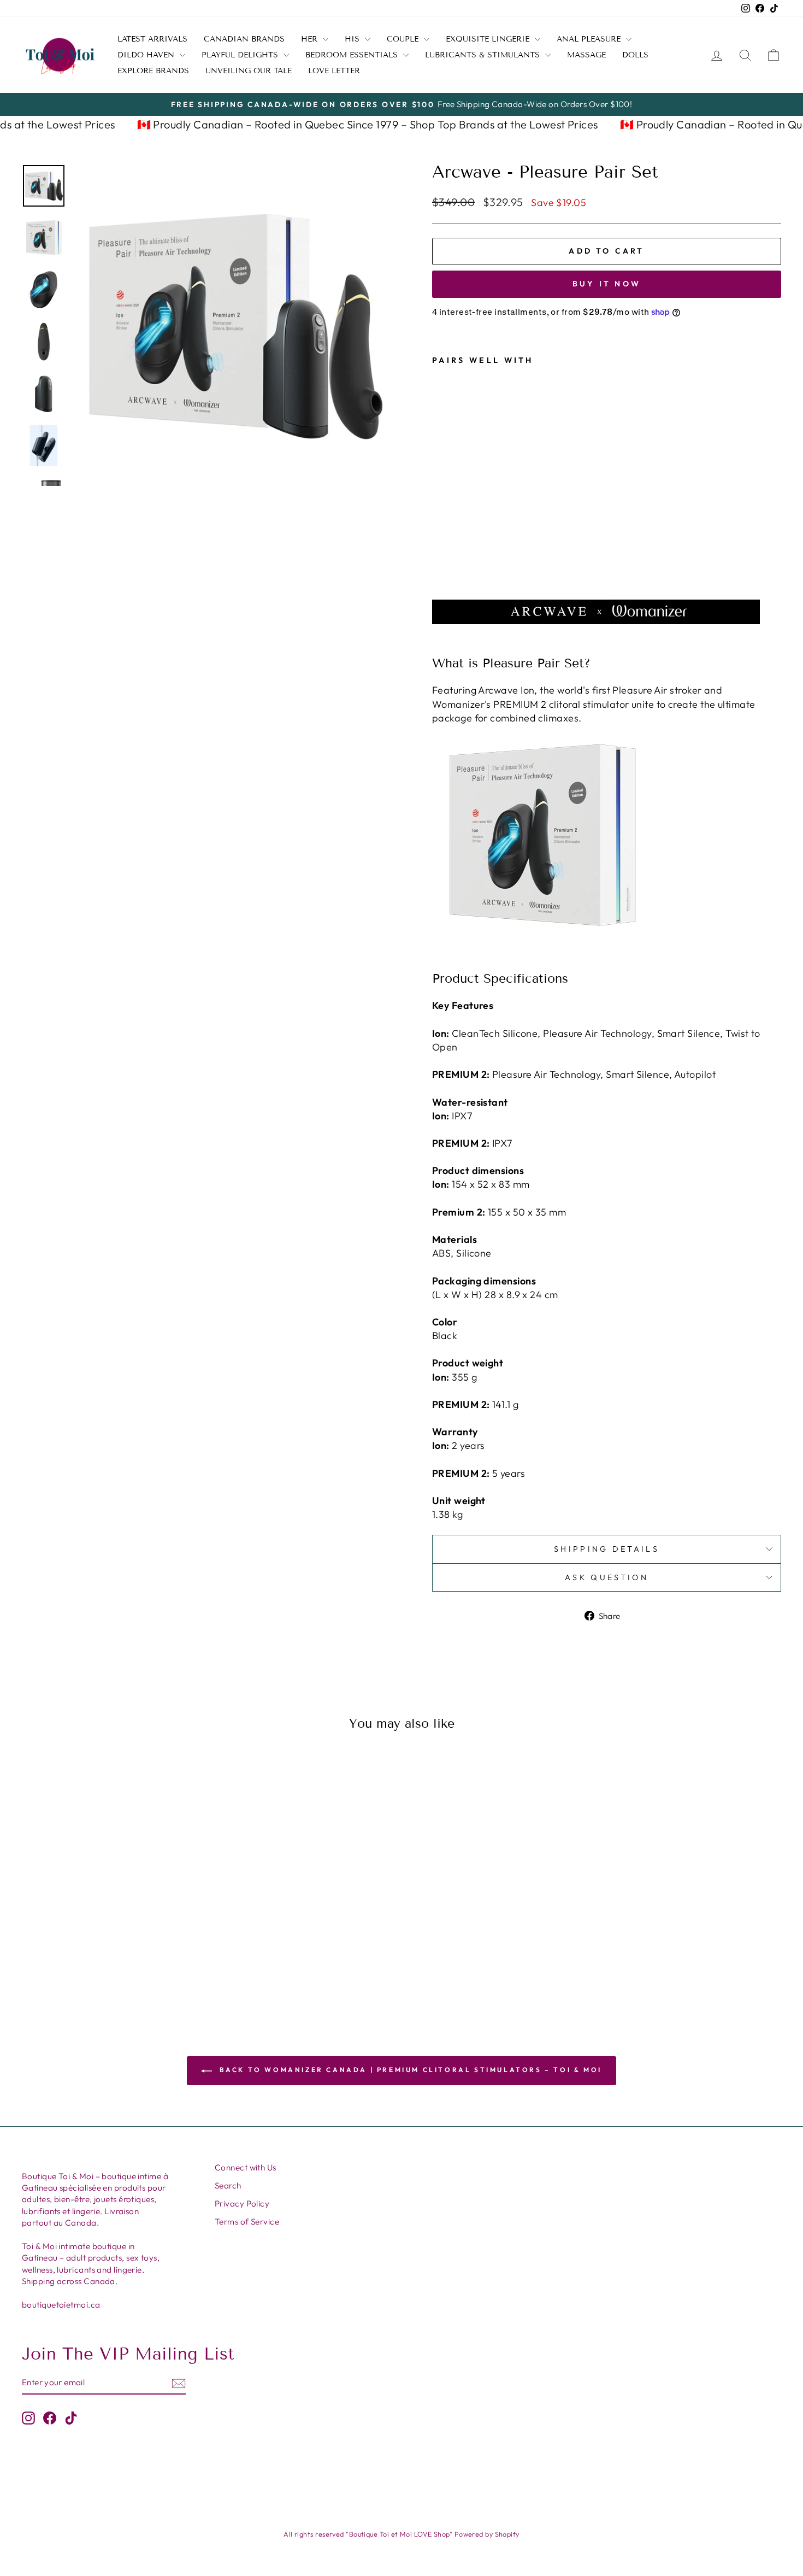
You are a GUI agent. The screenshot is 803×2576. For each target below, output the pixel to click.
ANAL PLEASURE (590, 39)
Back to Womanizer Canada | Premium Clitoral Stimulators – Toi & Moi (409, 2070)
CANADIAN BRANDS (244, 39)
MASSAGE (586, 55)
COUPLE (404, 39)
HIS (353, 39)
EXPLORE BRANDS (153, 71)
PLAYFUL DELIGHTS (241, 55)
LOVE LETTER (334, 71)
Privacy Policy (242, 2204)
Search (228, 2185)
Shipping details (607, 1549)
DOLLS (635, 55)
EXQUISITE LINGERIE (489, 39)
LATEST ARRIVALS (152, 39)
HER (311, 39)
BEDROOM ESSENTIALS (353, 55)
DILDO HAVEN (147, 55)
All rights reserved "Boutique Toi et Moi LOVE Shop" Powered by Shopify (401, 2534)
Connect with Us (246, 2167)
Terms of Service (247, 2222)
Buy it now (607, 284)
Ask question (607, 1577)
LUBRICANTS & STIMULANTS (484, 55)
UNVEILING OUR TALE (249, 71)
